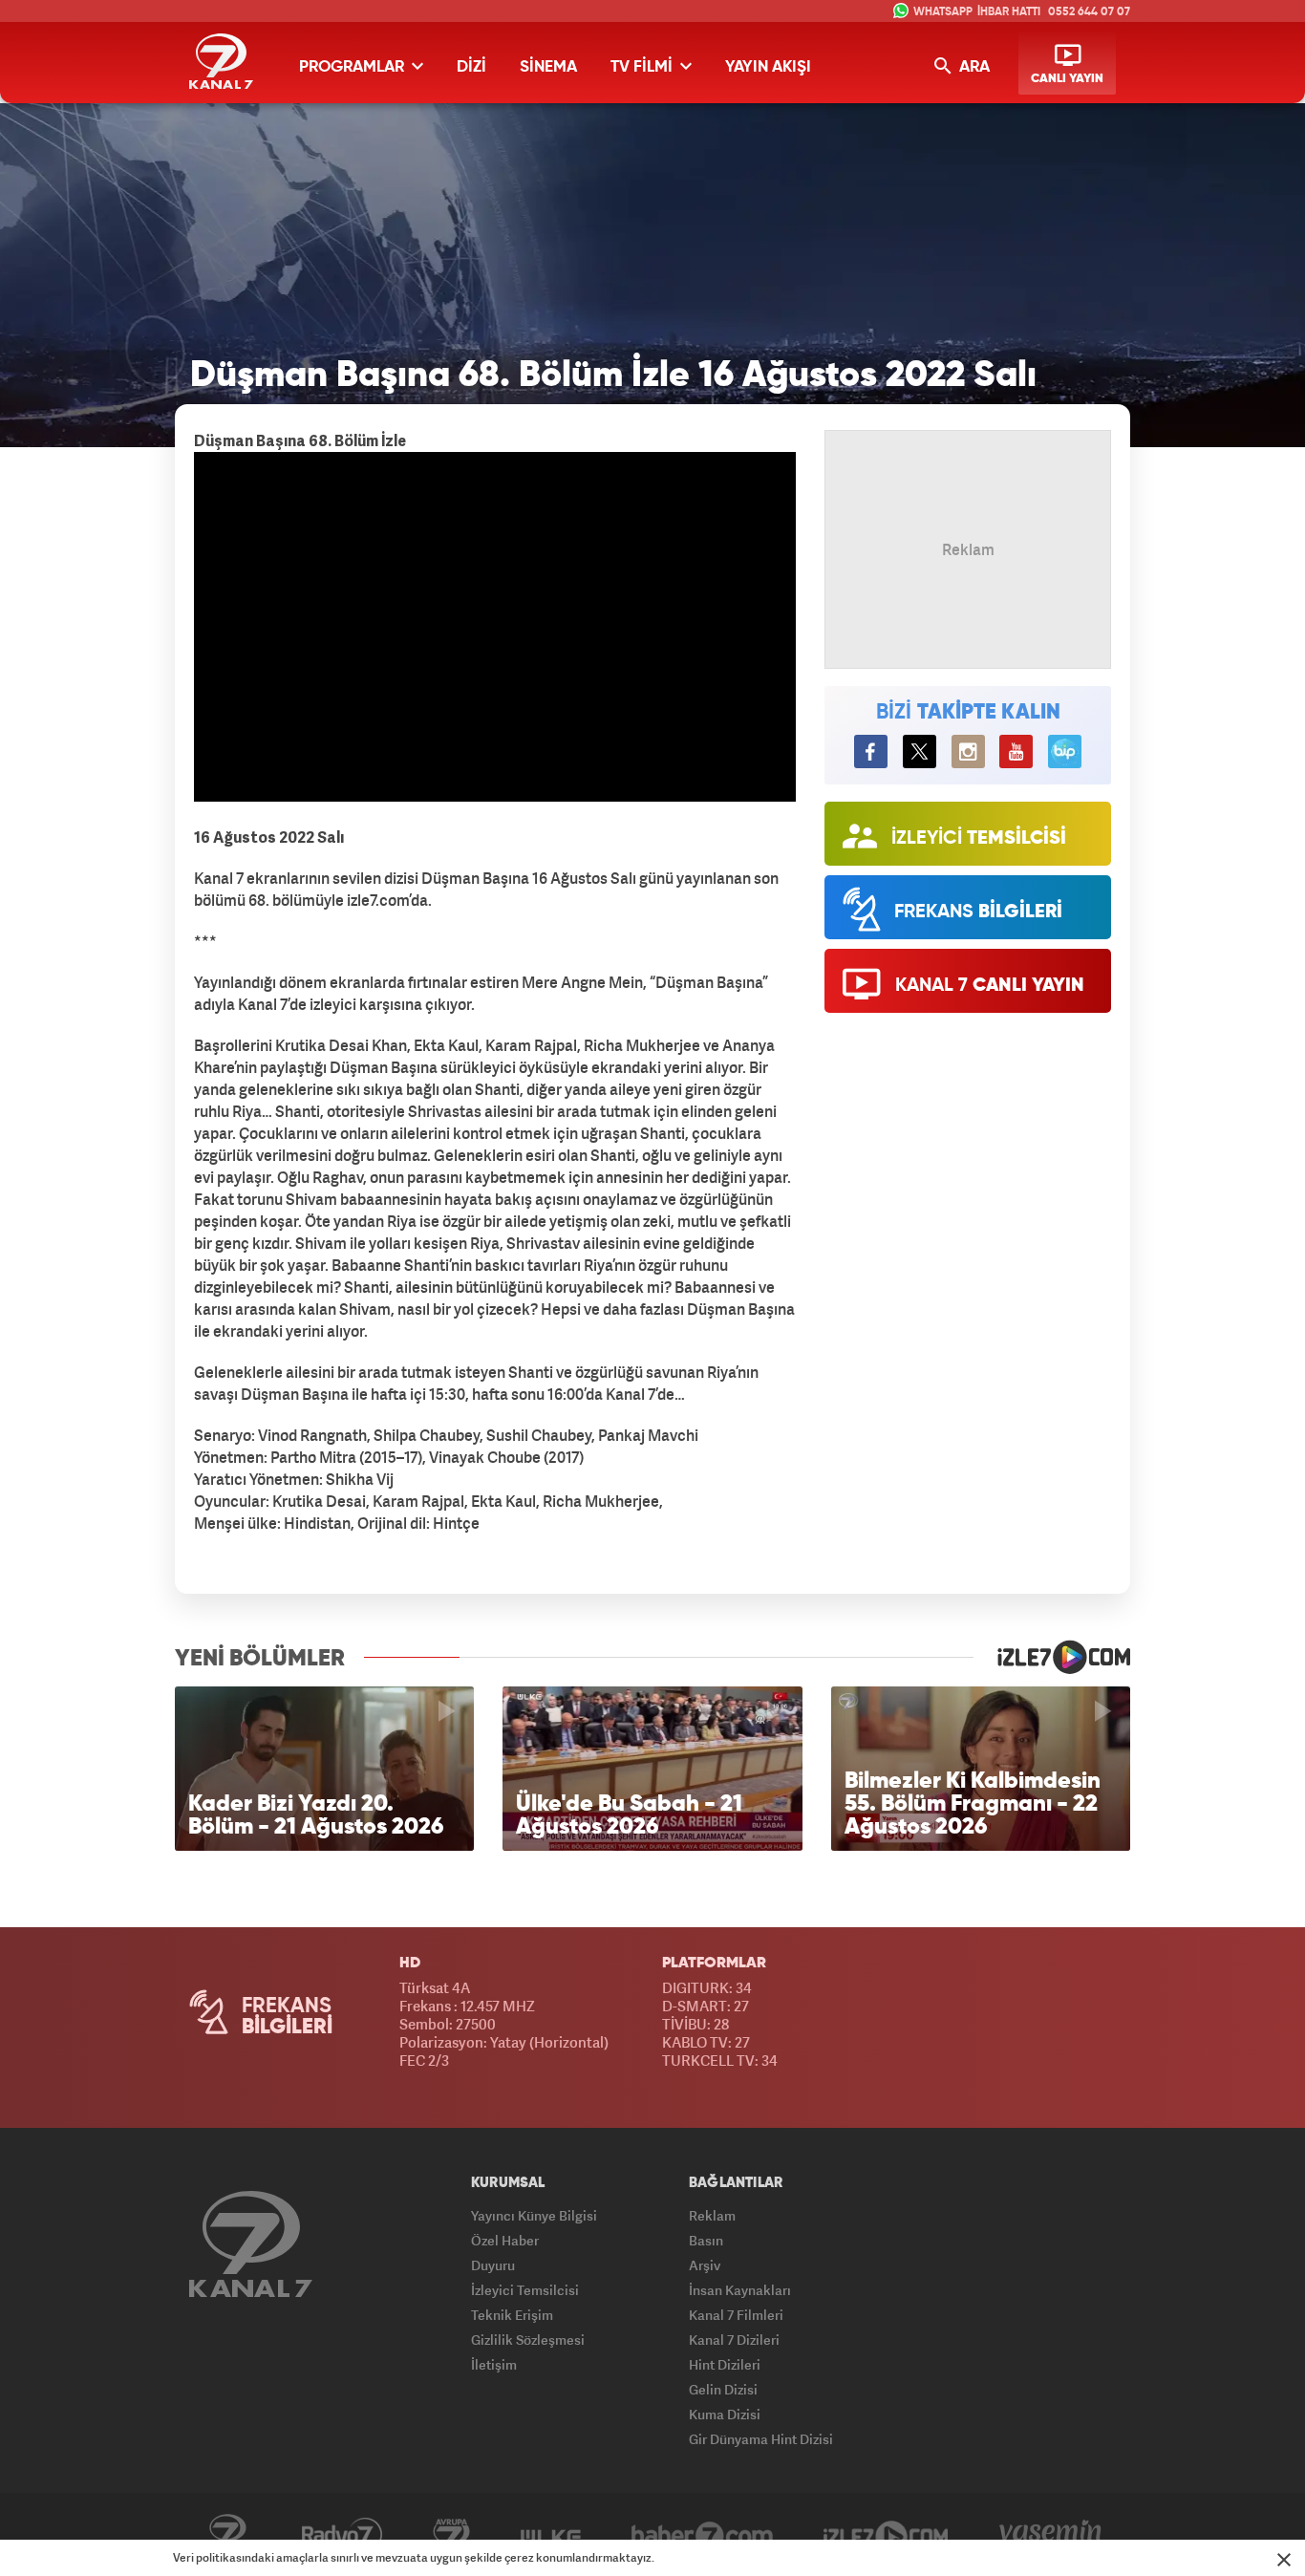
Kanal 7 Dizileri (734, 2340)
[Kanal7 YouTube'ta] (1016, 751)
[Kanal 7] (251, 2244)
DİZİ (471, 67)
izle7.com (1052, 1657)
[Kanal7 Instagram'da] (968, 751)
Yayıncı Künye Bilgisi (534, 2215)
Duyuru (493, 2265)
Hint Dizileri (725, 2364)
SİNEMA (548, 67)
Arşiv (705, 2265)
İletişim (494, 2364)
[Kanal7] (221, 61)
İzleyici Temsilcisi (525, 2290)
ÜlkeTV (551, 2535)
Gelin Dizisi (723, 2389)
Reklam (712, 2215)
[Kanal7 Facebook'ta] (871, 751)
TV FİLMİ (643, 67)
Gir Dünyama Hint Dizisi (761, 2439)
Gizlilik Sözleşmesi (528, 2340)
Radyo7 (342, 2535)
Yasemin (1050, 2535)
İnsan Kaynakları (740, 2290)
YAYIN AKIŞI (768, 67)
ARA (973, 67)
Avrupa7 (451, 2535)
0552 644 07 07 (1089, 12)
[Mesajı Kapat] (1284, 2560)
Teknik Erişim (512, 2315)
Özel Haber (505, 2240)
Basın (706, 2240)
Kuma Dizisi (725, 2414)
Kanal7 (227, 2535)
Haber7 (702, 2535)
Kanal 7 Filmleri (736, 2315)
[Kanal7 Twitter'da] (920, 751)
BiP (1065, 751)
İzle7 (886, 2535)
